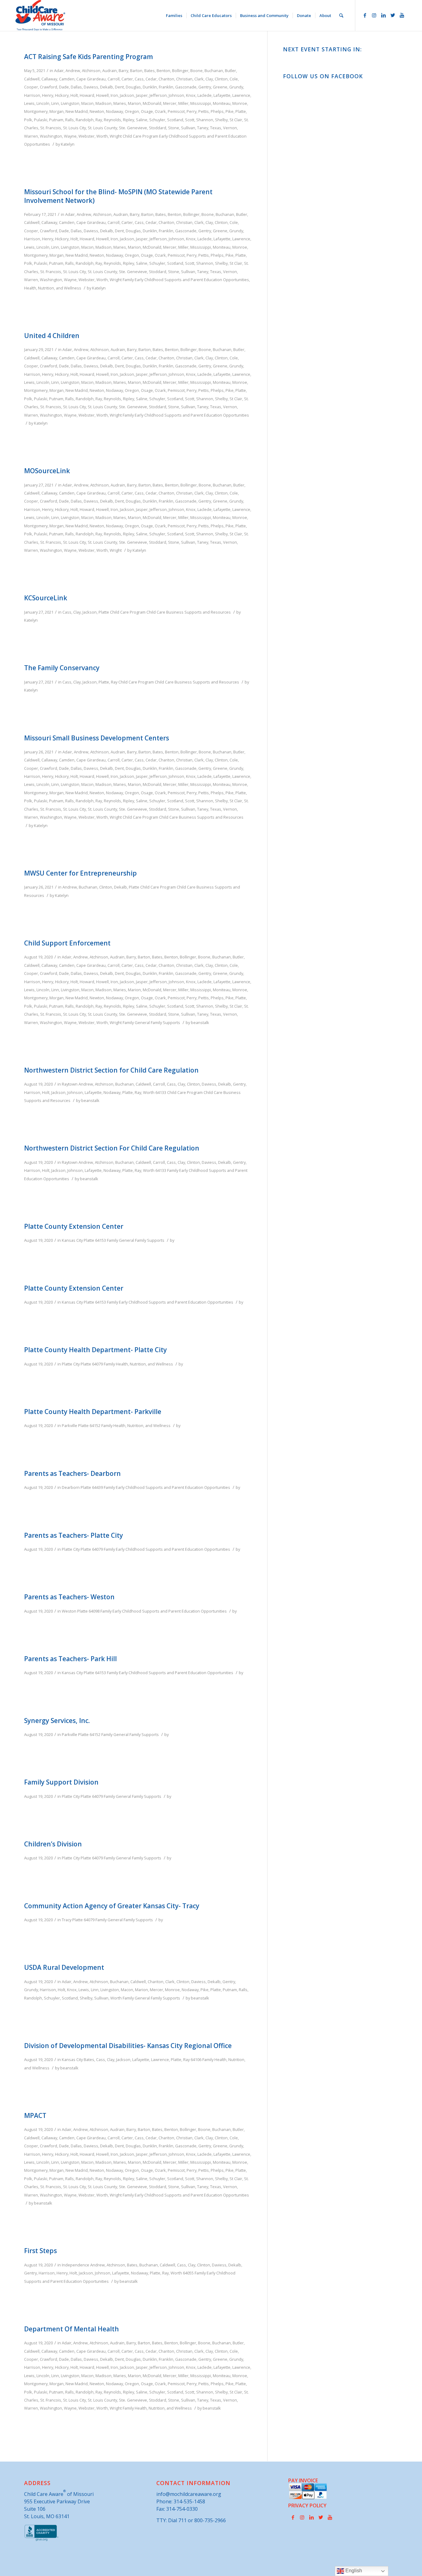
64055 (188, 2273)
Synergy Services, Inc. (57, 1721)
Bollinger (180, 71)
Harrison (32, 95)
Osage (147, 111)
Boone (196, 71)
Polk (28, 120)
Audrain (110, 71)
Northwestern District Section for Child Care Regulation (111, 1070)
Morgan (57, 111)
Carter (127, 79)
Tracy (67, 1920)
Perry (192, 111)
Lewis (29, 103)
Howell (102, 95)
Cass (139, 79)
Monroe (240, 103)
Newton (97, 111)
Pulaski (41, 120)
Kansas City (72, 1240)
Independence (76, 2265)
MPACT (35, 2115)
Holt (74, 95)
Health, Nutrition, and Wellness (53, 288)
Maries (120, 103)
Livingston (70, 103)
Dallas (76, 87)
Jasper (142, 95)
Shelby (221, 120)
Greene (220, 87)
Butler (230, 71)
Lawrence (241, 95)
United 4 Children (52, 336)
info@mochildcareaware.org (189, 2494)
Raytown (70, 1084)
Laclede (205, 95)
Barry (123, 71)
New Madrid (77, 111)
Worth (102, 136)
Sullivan (188, 128)
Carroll (114, 79)
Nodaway (114, 111)
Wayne (70, 136)
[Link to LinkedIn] (383, 15)
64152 (95, 1425)
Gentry (205, 87)
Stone (174, 128)
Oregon (132, 111)
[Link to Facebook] (365, 15)
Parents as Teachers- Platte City (74, 1535)
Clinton (221, 79)
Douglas (133, 87)
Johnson (176, 95)
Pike (230, 111)
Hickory (62, 95)
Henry (48, 95)
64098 (94, 1611)
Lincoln (43, 103)
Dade (64, 87)
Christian (184, 79)
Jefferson (158, 95)
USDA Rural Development (64, 1967)
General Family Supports (157, 1022)
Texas (216, 128)
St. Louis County (102, 128)
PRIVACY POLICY (307, 2505)
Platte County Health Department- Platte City (95, 1350)
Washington (51, 136)
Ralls (70, 120)
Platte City (71, 1364)
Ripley (129, 120)
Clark (199, 79)
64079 (97, 1364)
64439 (97, 1487)
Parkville (70, 1425)
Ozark (160, 111)
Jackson (127, 95)
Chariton (166, 79)
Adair (59, 71)
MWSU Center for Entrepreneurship (80, 873)
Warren (31, 136)
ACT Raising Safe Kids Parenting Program (89, 57)
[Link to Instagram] (374, 15)
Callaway (49, 79)
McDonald (152, 103)
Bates (150, 71)
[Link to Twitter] (393, 15)
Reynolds (112, 120)
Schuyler (157, 120)
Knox (191, 95)
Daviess (91, 87)
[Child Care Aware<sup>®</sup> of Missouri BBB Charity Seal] (42, 2540)
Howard (87, 95)
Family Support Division (61, 1782)
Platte (241, 111)
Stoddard (158, 128)
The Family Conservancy (62, 668)
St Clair (236, 120)
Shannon (205, 120)
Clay (209, 79)
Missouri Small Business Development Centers (97, 738)
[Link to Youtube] (402, 15)
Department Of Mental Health (72, 2329)
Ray (99, 120)
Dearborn (71, 1487)
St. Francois (51, 128)
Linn (55, 103)
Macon (87, 103)
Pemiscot (176, 111)
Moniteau (222, 103)
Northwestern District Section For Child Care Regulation (112, 1148)
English (353, 2571)
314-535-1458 (189, 2501)
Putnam (56, 120)
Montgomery (36, 111)
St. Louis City (74, 128)
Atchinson (91, 71)
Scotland (175, 120)
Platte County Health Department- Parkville (93, 1412)
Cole (234, 79)
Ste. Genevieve (133, 128)
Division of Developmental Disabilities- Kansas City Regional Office (128, 2046)
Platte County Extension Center (74, 1226)
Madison (103, 103)
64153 (101, 1240)
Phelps (217, 111)
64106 (196, 2060)
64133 (161, 1092)
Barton (136, 71)
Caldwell (32, 79)
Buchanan (214, 71)
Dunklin (150, 87)
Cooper (31, 87)
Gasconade (186, 87)
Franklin (166, 87)
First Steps (40, 2251)
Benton (163, 71)
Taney (203, 128)
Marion (134, 103)
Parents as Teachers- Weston (69, 1597)
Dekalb (107, 87)
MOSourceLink (47, 471)
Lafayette (222, 95)
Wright (116, 136)
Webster (87, 136)
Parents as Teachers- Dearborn (72, 1473)
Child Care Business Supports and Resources (189, 612)
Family (128, 280)
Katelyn (68, 144)
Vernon (230, 128)
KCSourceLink (46, 598)
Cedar (151, 79)
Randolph (85, 120)
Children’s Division (53, 1844)
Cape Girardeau (91, 79)
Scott (190, 120)
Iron (114, 95)
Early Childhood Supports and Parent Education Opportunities (192, 280)
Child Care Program (140, 136)
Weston (69, 1611)
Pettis (204, 111)
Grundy (236, 87)
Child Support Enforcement (67, 943)
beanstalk (200, 1022)
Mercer (170, 103)
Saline (142, 120)
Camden (67, 79)
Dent (119, 87)
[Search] (341, 15)
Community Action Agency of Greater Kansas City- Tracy (112, 1906)
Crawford (49, 87)
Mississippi (201, 103)
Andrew (73, 71)
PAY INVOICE (303, 2480)
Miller (183, 103)
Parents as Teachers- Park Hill (70, 1659)
